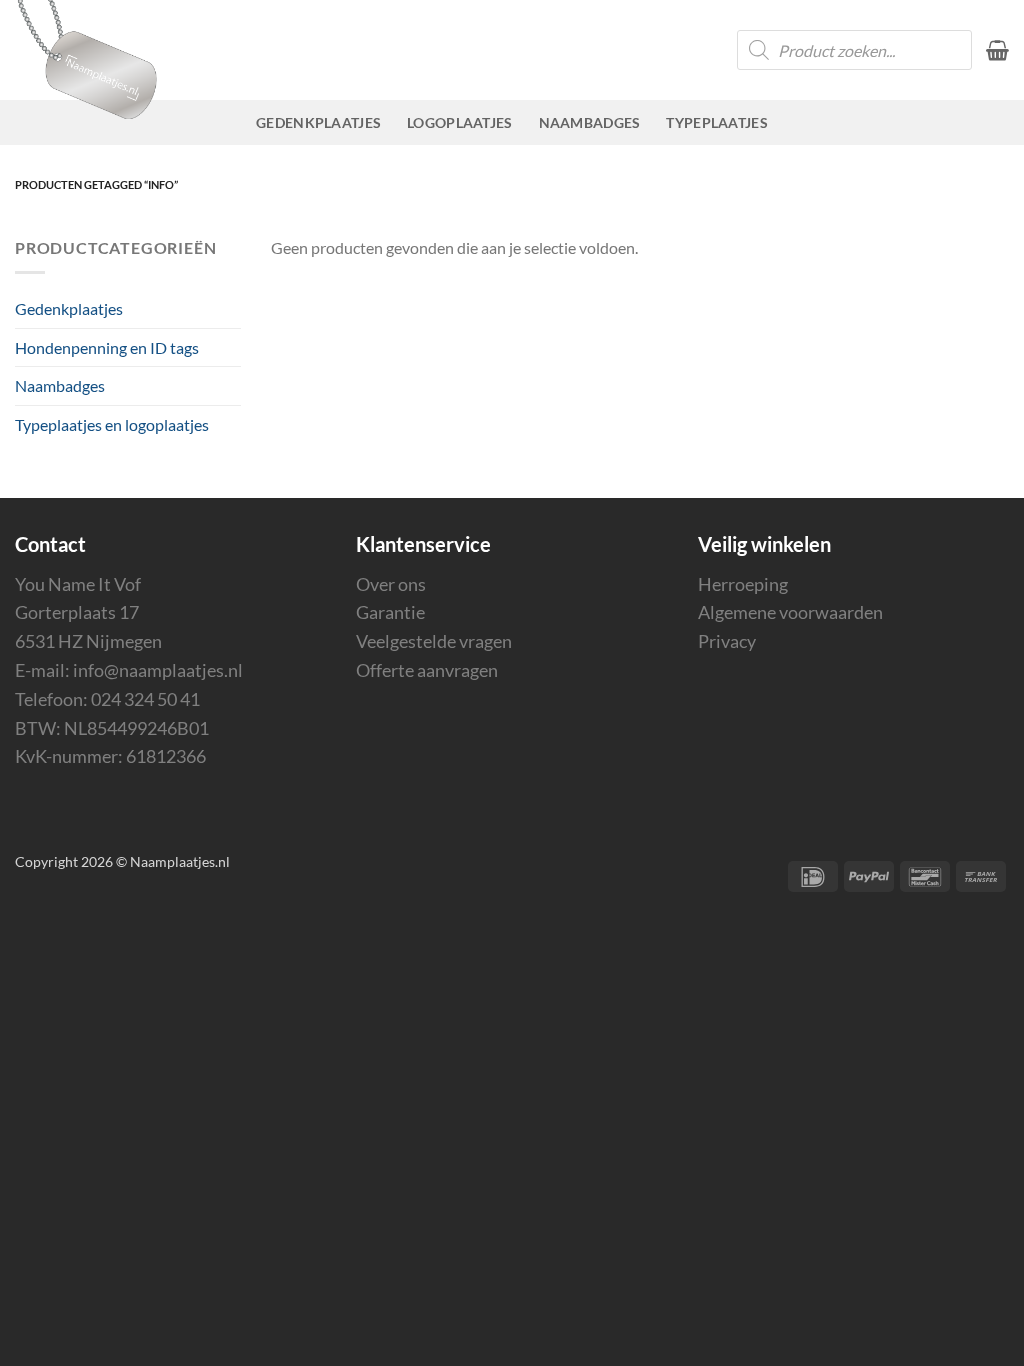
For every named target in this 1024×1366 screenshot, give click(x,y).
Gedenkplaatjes (318, 122)
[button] (997, 50)
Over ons (391, 584)
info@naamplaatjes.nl (158, 670)
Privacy (727, 641)
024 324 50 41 (145, 699)
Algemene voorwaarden (790, 612)
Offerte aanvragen (427, 670)
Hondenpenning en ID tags (107, 347)
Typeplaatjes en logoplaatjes (112, 424)
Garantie (390, 612)
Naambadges (590, 122)
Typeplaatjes (716, 122)
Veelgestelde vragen (434, 641)
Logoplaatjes (459, 122)
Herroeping (743, 584)
